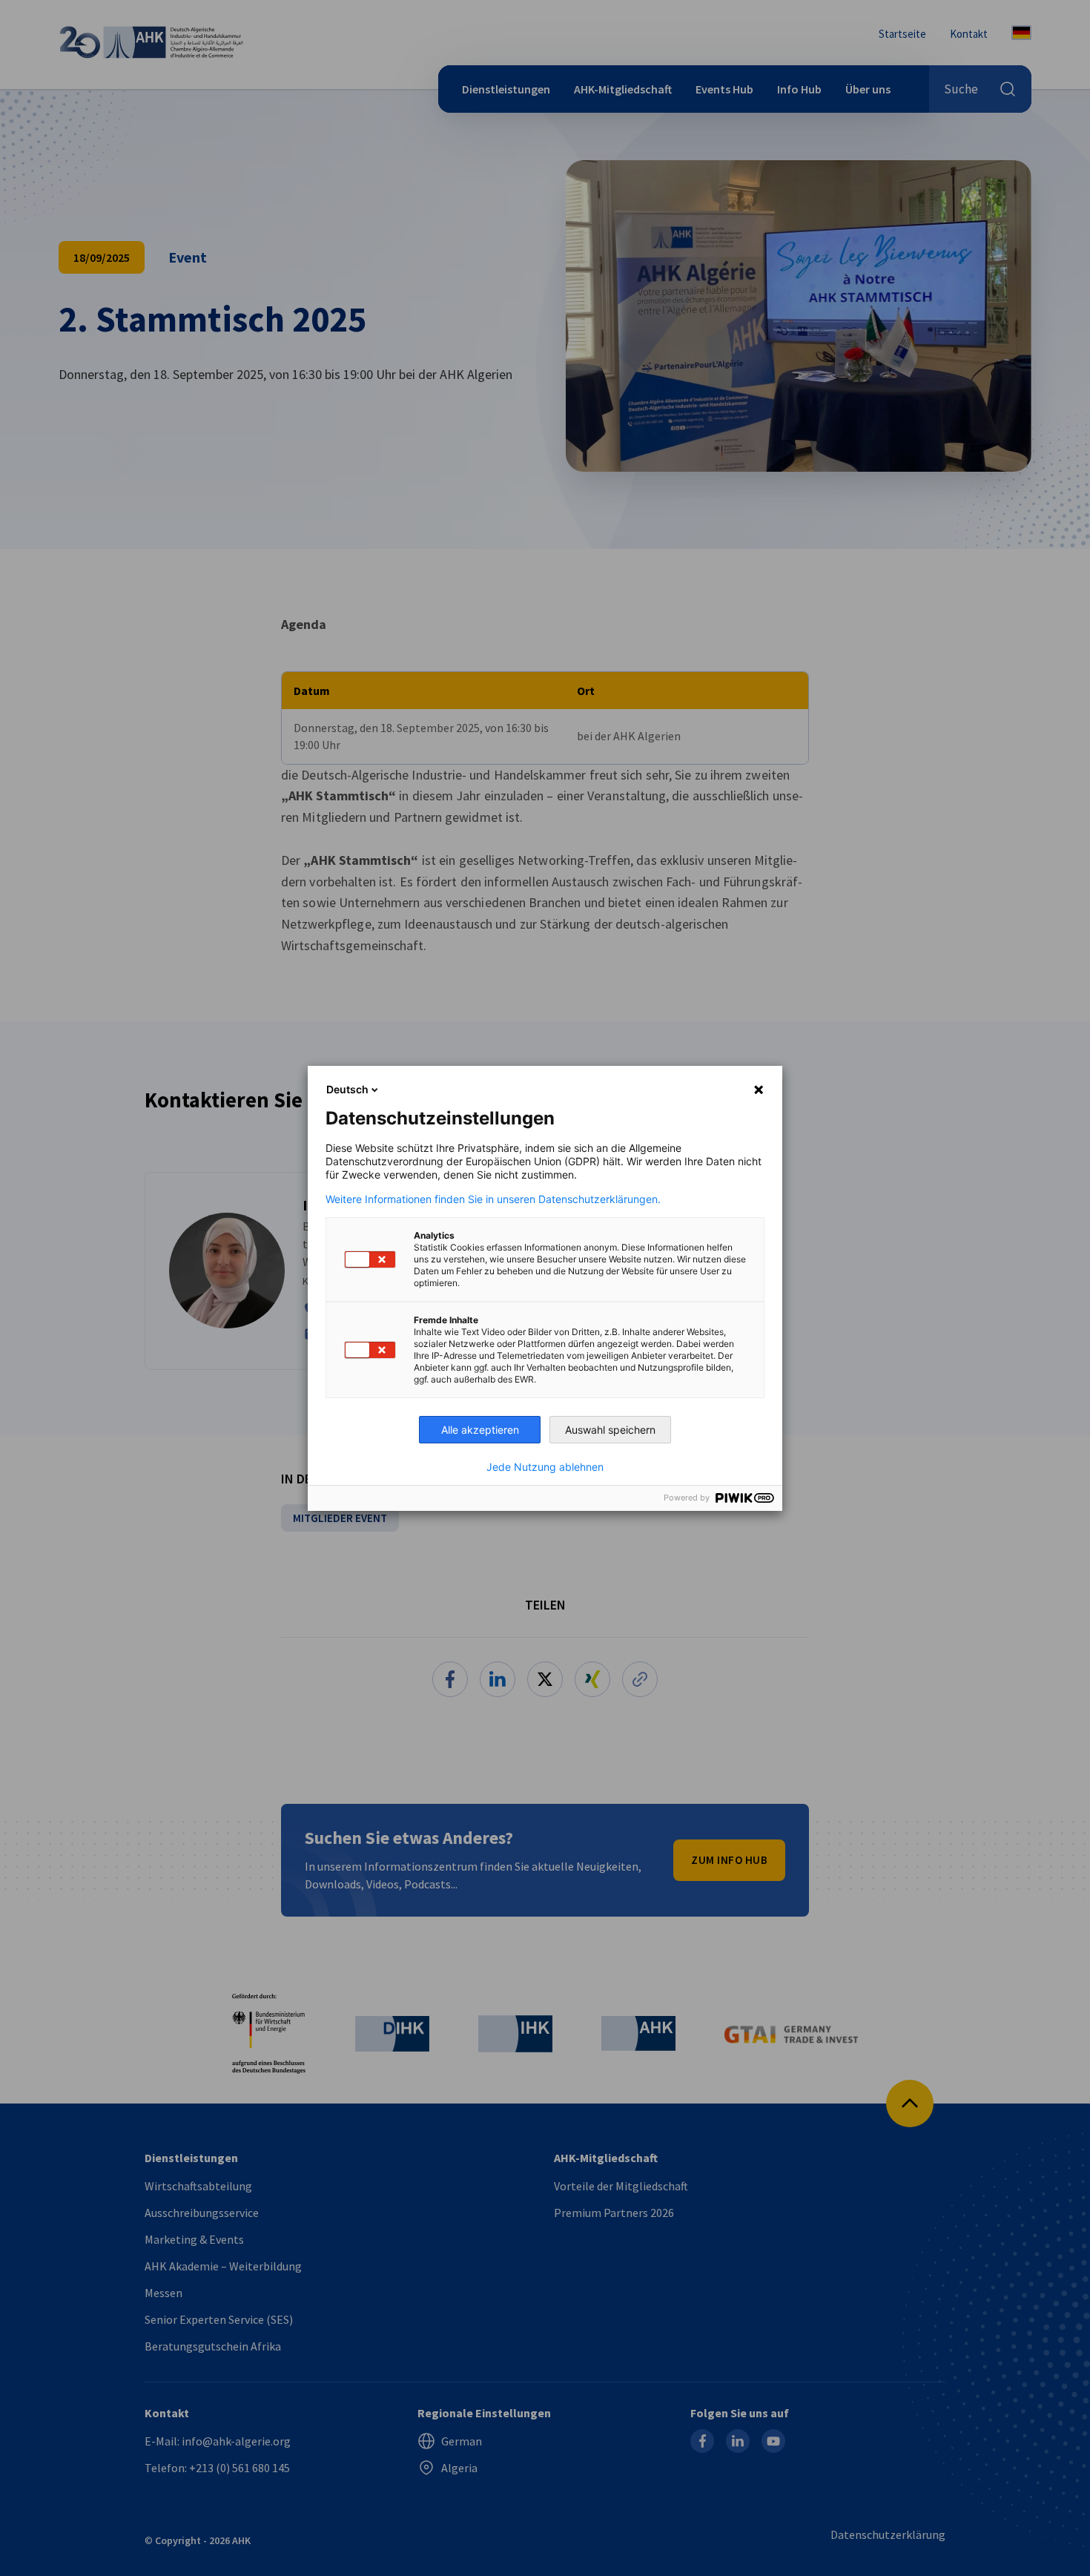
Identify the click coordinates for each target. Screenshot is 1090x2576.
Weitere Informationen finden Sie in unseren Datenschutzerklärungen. (493, 1199)
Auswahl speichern (610, 1430)
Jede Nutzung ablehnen (545, 1467)
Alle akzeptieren (480, 1430)
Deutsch (347, 1089)
